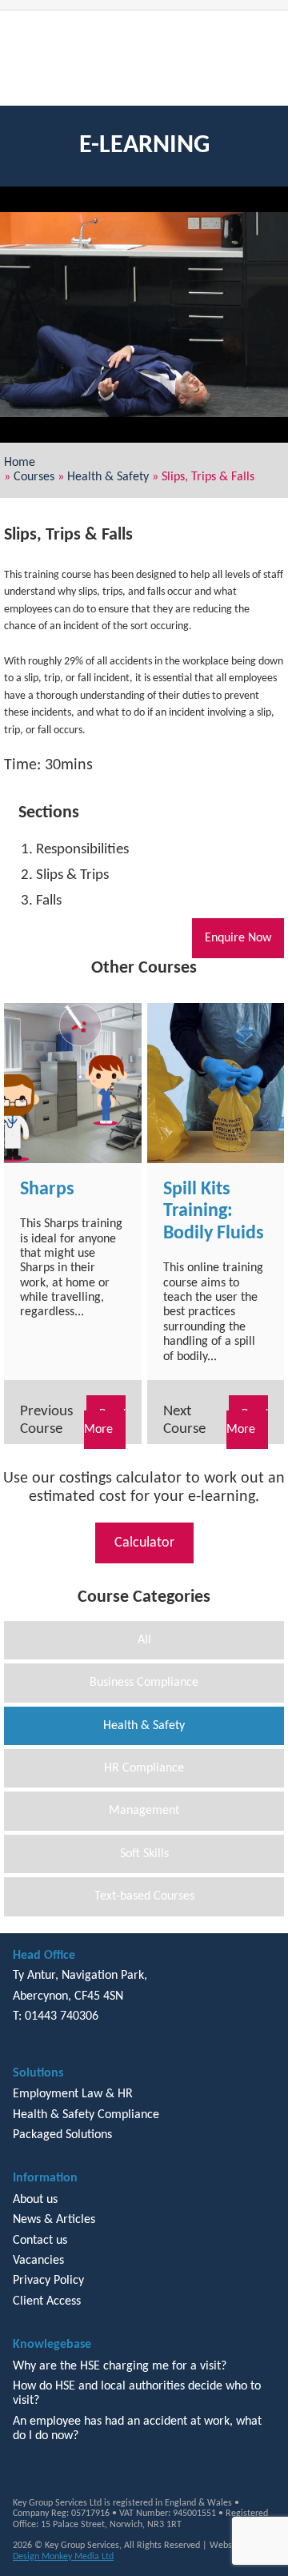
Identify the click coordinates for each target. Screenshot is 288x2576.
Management (144, 1811)
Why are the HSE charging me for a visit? (120, 2366)
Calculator (144, 1543)
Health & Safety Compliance (86, 2115)
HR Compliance (144, 1768)
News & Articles (54, 2220)
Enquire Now (238, 938)
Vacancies (38, 2261)
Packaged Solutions (62, 2135)
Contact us (40, 2241)
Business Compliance (144, 1683)
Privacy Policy (48, 2281)
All (144, 1640)
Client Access (47, 2301)
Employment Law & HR (73, 2094)
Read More (105, 1422)
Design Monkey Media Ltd (63, 2557)
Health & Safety (108, 477)
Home (20, 463)
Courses (34, 477)
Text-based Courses (144, 1896)
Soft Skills (144, 1854)
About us (35, 2200)
